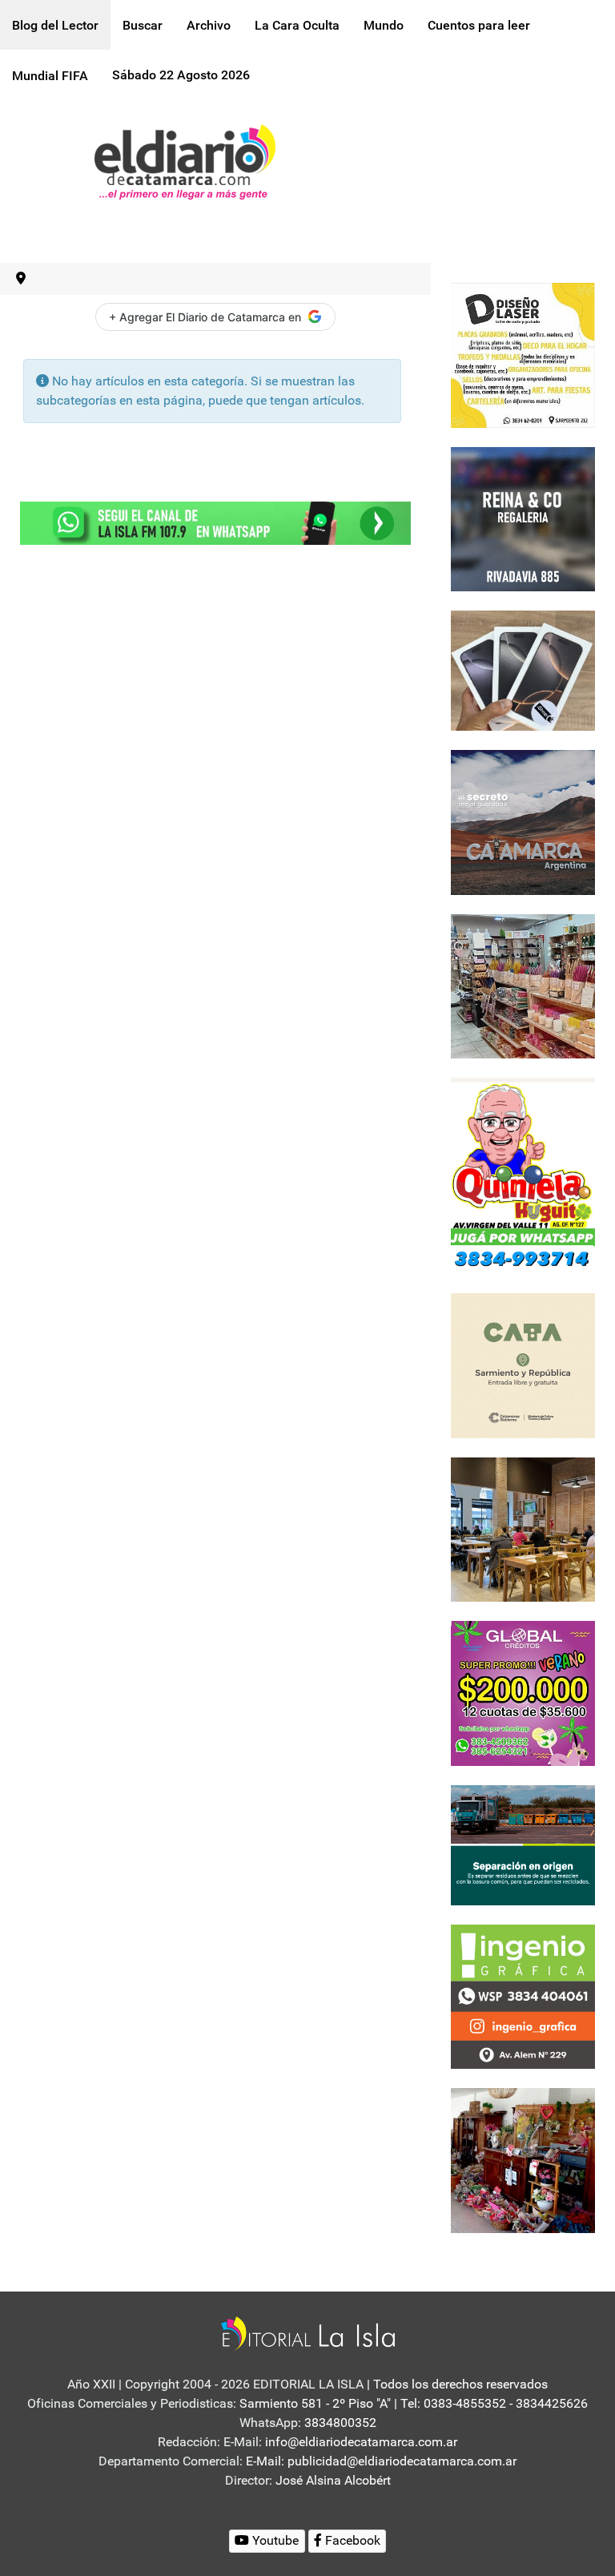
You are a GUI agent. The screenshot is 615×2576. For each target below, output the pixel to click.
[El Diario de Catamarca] (185, 161)
